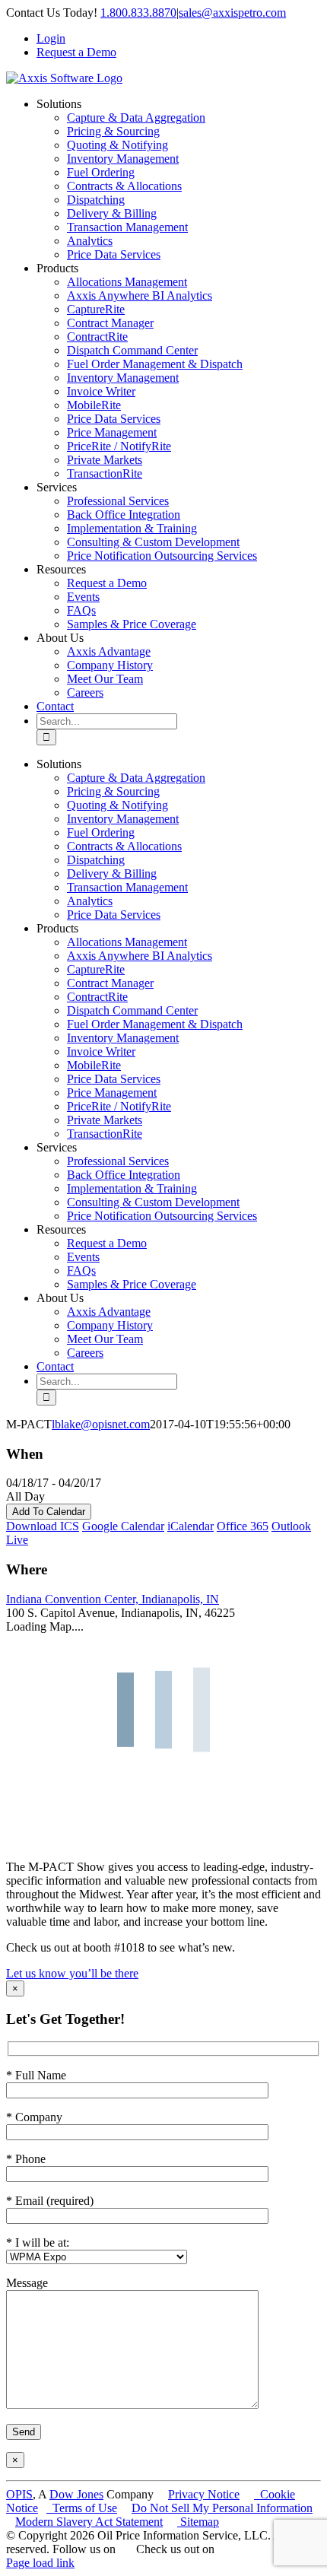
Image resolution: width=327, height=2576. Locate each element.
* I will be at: (38, 2242)
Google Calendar (123, 1526)
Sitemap (198, 2522)
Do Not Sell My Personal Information (222, 2508)
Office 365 (243, 1526)
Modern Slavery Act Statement (89, 2522)
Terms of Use (82, 2508)
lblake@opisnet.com (101, 1424)
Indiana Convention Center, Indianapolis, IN (113, 1599)
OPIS (19, 2494)
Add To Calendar (49, 1512)
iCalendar (190, 1526)
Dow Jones (76, 2494)
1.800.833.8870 (138, 13)
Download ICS (43, 1526)
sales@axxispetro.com (232, 13)
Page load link (40, 2563)
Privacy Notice (204, 2494)
